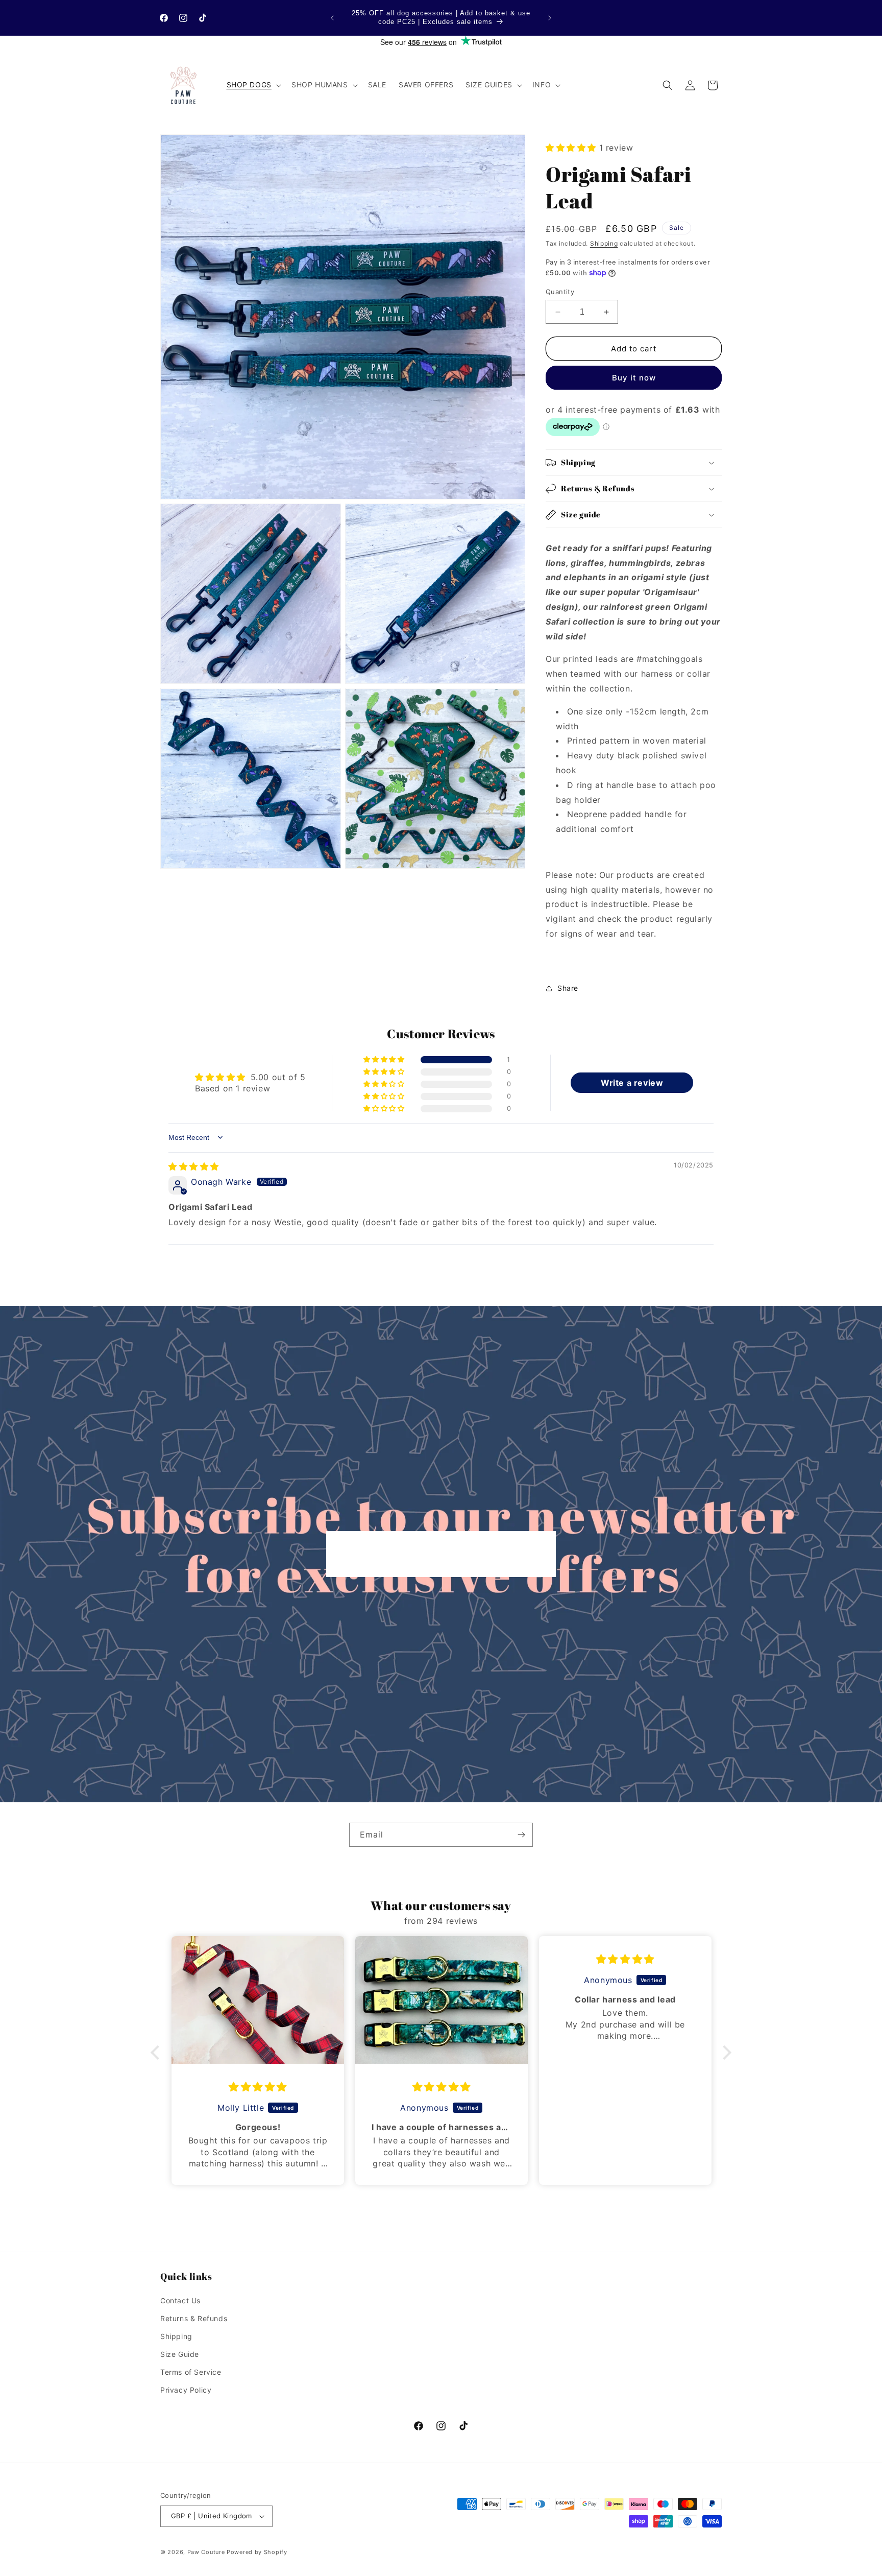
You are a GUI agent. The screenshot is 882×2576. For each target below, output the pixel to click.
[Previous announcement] (332, 18)
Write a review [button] (632, 1083)
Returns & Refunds (194, 2318)
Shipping (604, 243)
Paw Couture (206, 2552)
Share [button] (568, 988)
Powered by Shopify (257, 2552)
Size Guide (180, 2354)
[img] (194, 1166)
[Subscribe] (521, 1835)
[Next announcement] (550, 18)
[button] (253, 85)
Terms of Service (191, 2372)
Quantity (560, 292)
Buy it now (634, 378)
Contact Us (180, 2300)
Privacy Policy (186, 2390)
